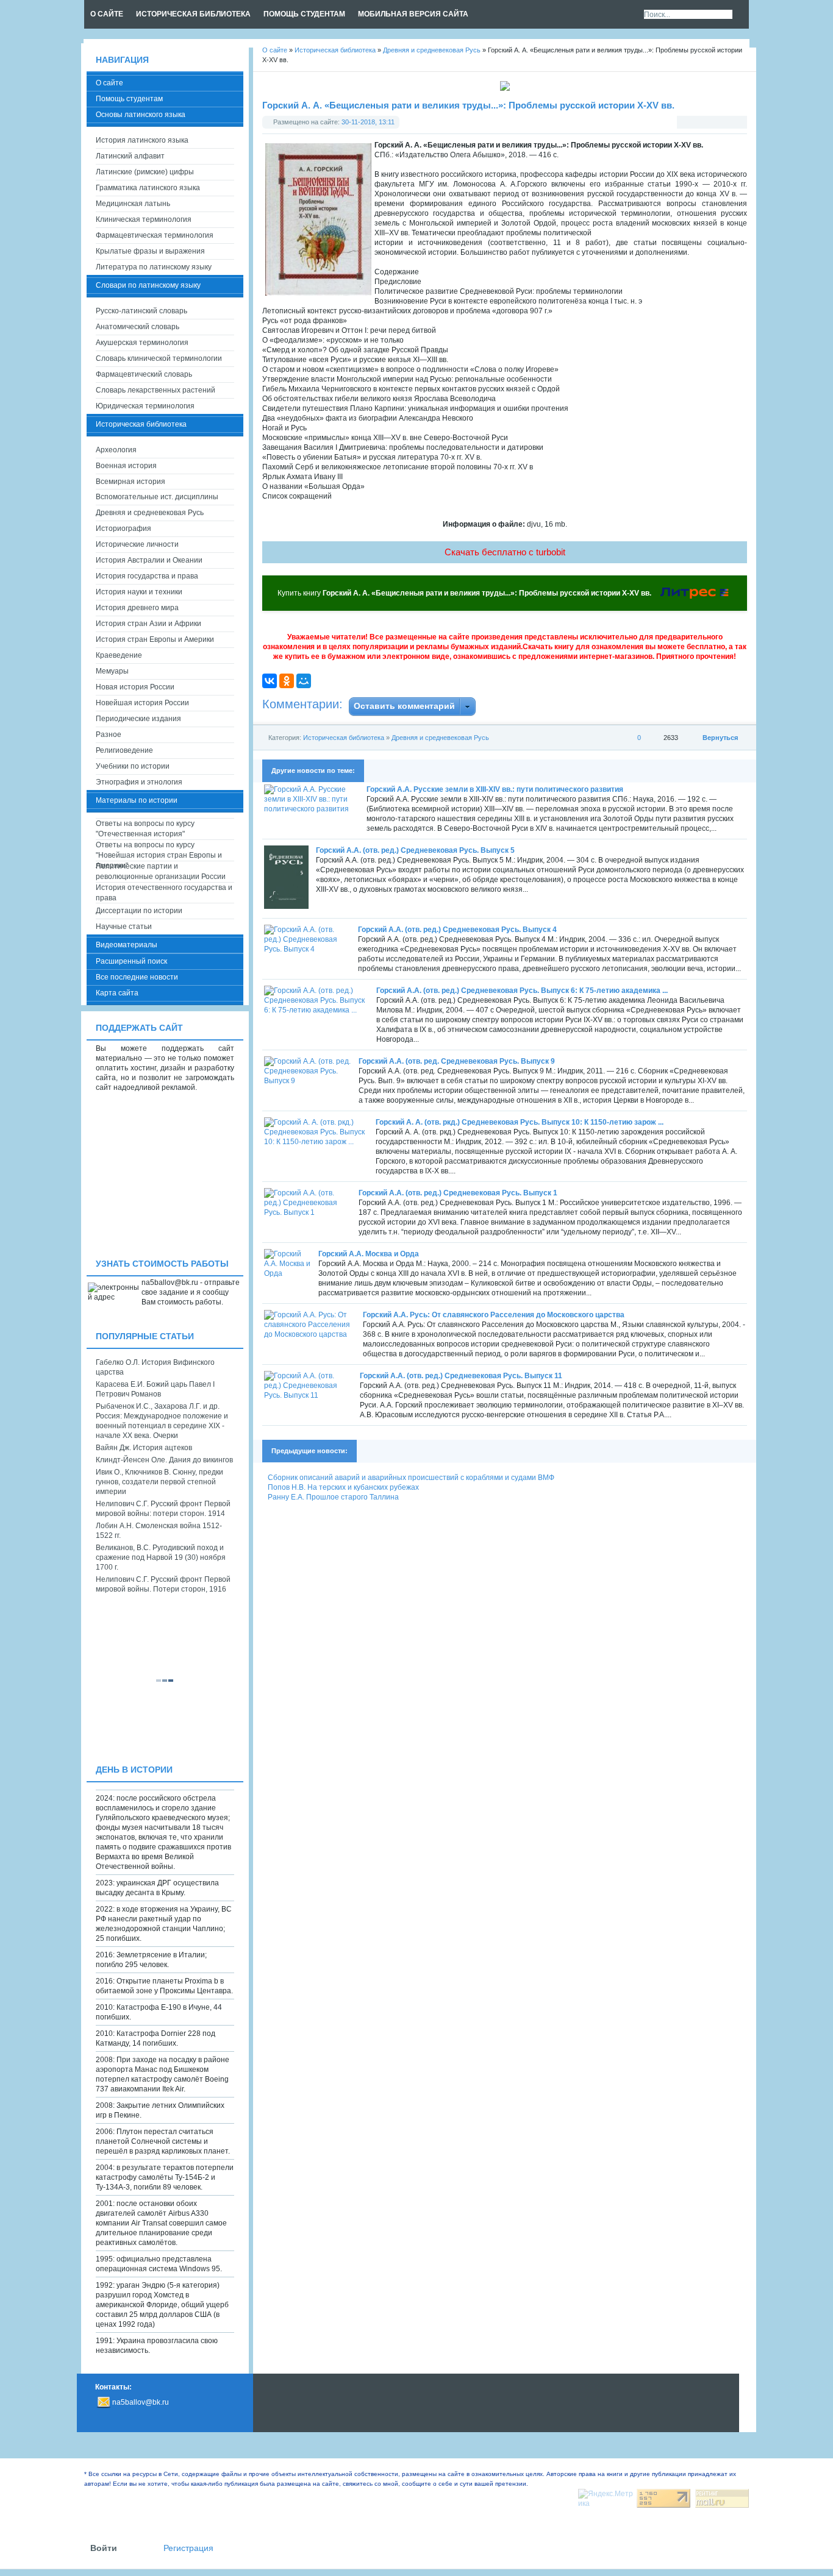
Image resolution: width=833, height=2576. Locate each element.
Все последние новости (137, 977)
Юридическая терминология (145, 406)
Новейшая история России (142, 703)
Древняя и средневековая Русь (440, 738)
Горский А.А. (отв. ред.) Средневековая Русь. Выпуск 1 (458, 1193)
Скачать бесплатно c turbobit (505, 552)
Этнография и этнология (139, 782)
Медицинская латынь (133, 204)
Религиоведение (124, 750)
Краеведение (119, 655)
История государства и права (147, 576)
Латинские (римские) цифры (145, 172)
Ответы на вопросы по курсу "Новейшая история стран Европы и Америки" (159, 851)
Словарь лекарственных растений (156, 390)
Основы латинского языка (141, 115)
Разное (109, 735)
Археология (116, 450)
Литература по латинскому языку (154, 267)
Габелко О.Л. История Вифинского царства (155, 1367)
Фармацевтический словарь (144, 374)
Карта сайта (117, 993)
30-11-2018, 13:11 (368, 122)
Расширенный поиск (131, 961)
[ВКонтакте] (270, 681)
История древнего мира (137, 608)
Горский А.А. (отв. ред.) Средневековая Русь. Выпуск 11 (461, 1376)
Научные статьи (124, 927)
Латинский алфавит (130, 156)
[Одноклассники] (287, 681)
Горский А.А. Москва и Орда (369, 1254)
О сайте (109, 83)
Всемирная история (130, 482)
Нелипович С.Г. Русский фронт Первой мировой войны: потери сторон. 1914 (163, 1509)
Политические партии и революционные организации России (161, 871)
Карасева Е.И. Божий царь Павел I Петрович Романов (155, 1389)
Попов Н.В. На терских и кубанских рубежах (343, 1487)
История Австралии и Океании (149, 560)
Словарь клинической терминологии (159, 358)
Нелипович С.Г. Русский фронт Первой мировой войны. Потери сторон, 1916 (163, 1584)
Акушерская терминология (142, 343)
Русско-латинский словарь (141, 311)
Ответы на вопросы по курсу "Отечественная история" (145, 829)
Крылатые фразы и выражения (150, 251)
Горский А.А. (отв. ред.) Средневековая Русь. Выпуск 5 (415, 850)
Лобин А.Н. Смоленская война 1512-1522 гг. (159, 1531)
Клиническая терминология (144, 219)
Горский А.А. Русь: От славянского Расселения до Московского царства (494, 1315)
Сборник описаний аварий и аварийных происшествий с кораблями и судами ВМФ (411, 1478)
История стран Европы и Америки (155, 639)
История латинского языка (142, 140)
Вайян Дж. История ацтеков (144, 1448)
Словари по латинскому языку (148, 285)
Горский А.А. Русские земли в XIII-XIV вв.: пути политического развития (495, 789)
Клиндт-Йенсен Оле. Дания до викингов (164, 1460)
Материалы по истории (137, 800)
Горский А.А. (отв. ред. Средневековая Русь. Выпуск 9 (457, 1061)
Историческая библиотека (344, 738)
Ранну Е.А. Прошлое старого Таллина (333, 1497)
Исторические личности (137, 544)
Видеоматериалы (127, 945)
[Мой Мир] (304, 681)
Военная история (126, 466)
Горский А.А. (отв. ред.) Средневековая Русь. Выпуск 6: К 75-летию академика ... (522, 991)
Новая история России (135, 687)
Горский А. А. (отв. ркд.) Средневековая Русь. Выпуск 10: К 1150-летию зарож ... (520, 1122)
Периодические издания (138, 719)
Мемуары (112, 671)
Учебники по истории (133, 766)
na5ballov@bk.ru (141, 2402)
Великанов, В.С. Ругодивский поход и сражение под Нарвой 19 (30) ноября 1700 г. (161, 1557)
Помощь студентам (129, 99)
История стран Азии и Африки (148, 624)
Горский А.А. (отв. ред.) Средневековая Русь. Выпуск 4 (457, 930)
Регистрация (188, 2548)
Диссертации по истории (139, 911)
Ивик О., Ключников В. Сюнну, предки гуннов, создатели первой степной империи (159, 1482)
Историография (123, 528)
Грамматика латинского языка (148, 188)
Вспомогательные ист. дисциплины (157, 497)
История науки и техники (139, 592)
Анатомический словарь (138, 327)
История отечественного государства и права (164, 893)
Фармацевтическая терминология (155, 235)
